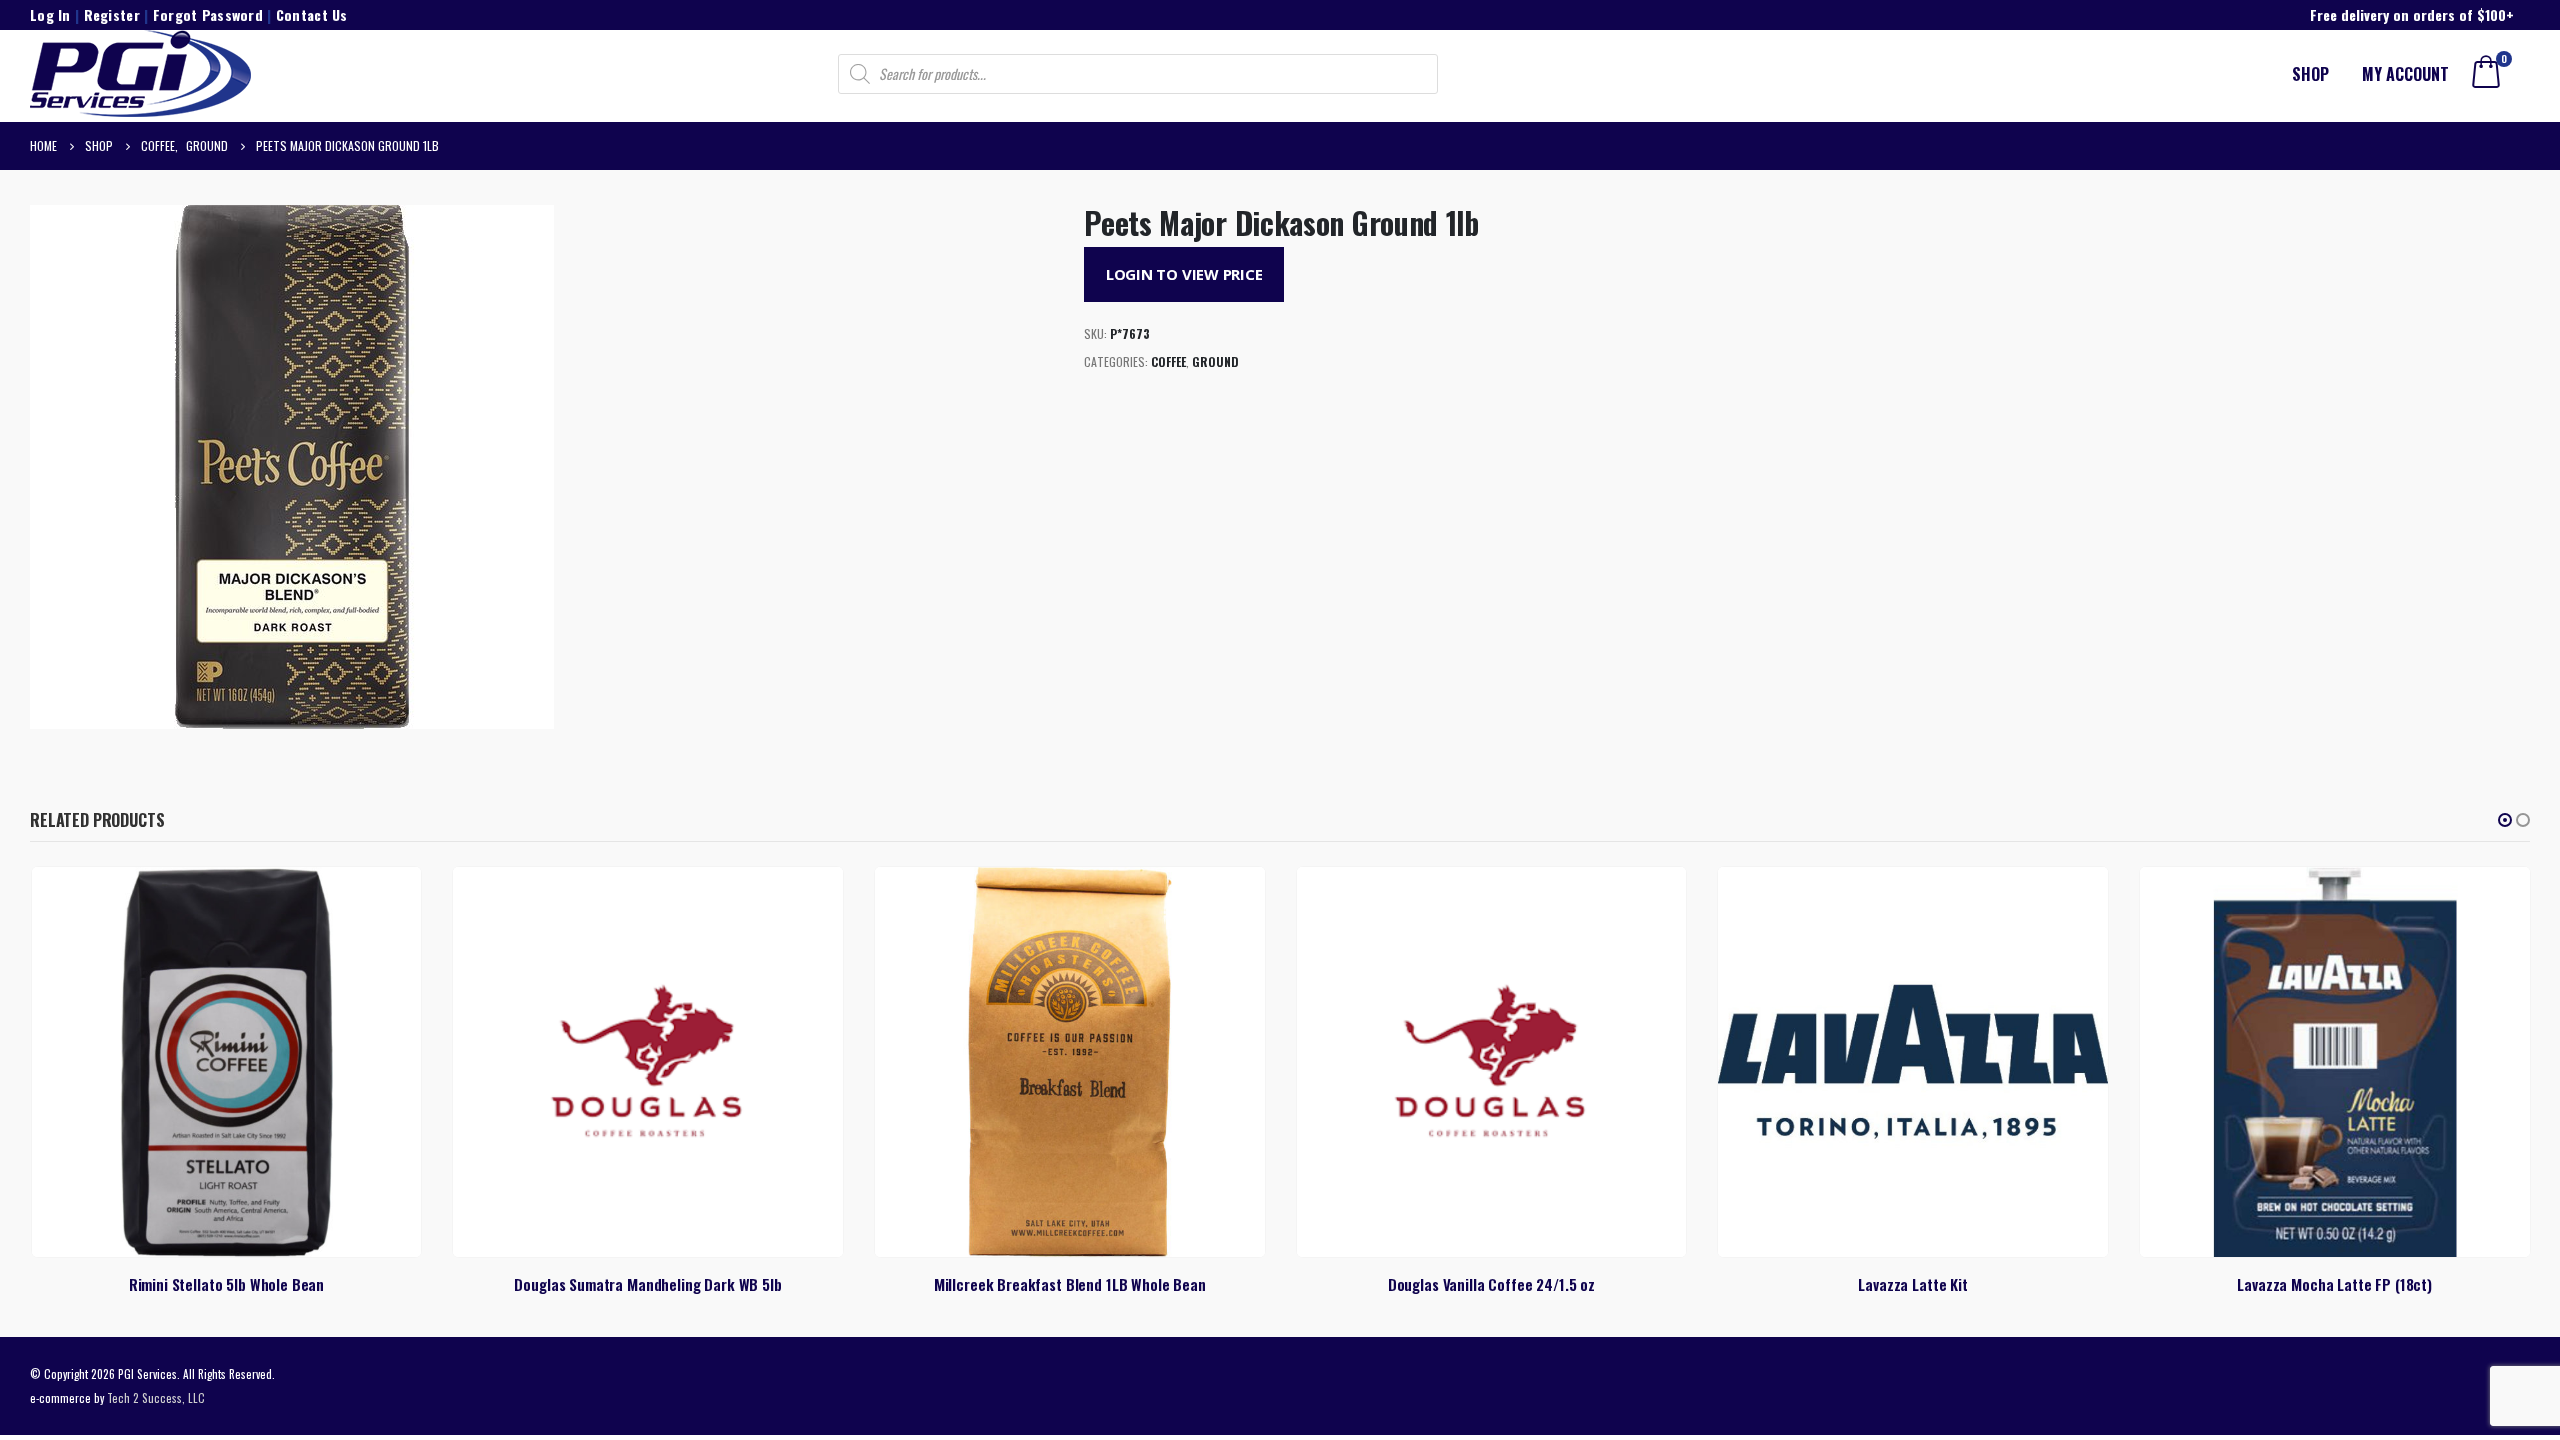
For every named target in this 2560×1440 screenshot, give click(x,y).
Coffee (1168, 361)
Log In (50, 14)
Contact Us (312, 14)
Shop (2310, 74)
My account (2405, 74)
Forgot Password (208, 14)
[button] (2505, 820)
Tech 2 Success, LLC (156, 1397)
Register (112, 14)
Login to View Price (1184, 274)
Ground (1215, 361)
